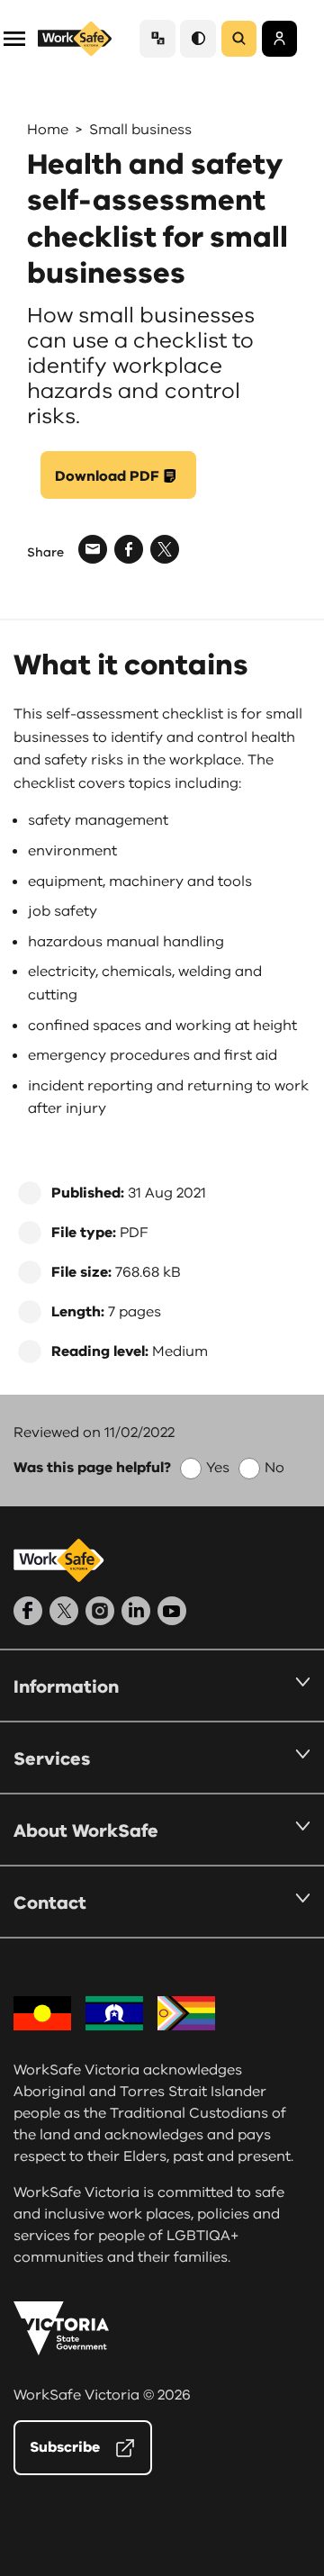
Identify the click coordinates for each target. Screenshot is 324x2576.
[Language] (157, 38)
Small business (140, 130)
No (274, 1468)
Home (48, 130)
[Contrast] (198, 38)
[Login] (279, 39)
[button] (14, 37)
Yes (218, 1468)
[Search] (239, 39)
